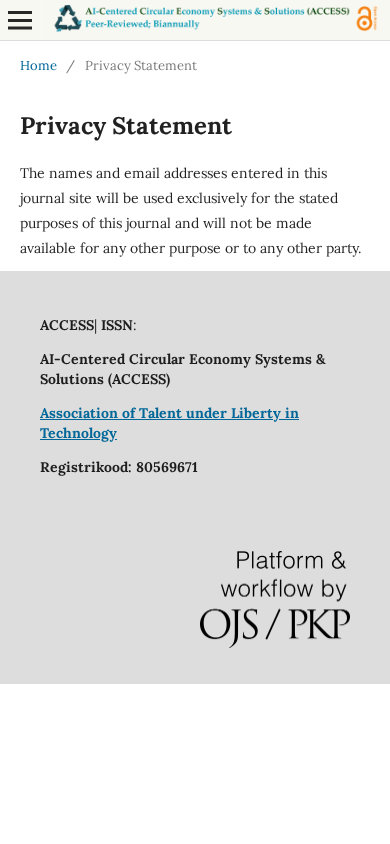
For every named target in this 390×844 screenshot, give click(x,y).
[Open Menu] (20, 20)
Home (38, 65)
